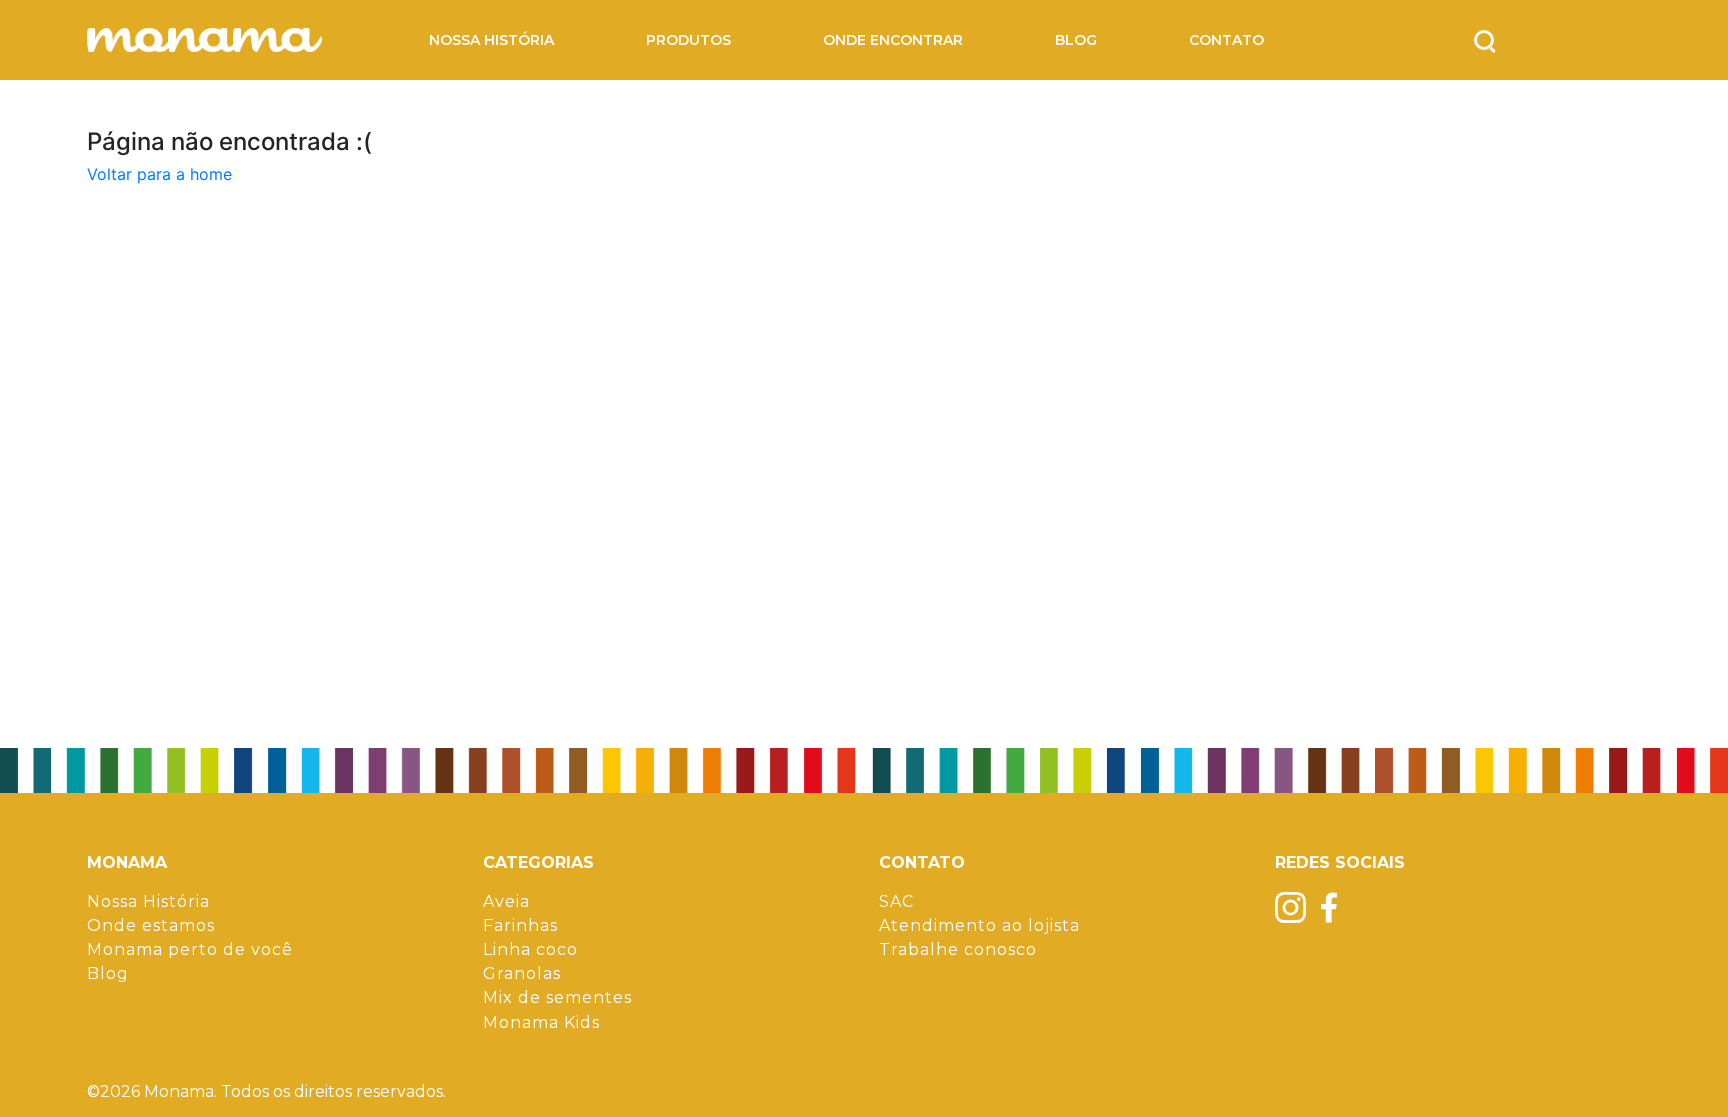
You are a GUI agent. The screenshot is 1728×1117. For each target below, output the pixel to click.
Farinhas (520, 925)
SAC (896, 901)
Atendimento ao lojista (979, 925)
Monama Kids (541, 1022)
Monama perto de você (190, 949)
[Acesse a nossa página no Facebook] (1329, 907)
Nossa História (491, 40)
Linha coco (530, 949)
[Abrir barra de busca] (1484, 40)
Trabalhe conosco (958, 949)
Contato (1226, 40)
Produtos (688, 40)
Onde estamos (151, 925)
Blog (1076, 40)
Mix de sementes (557, 997)
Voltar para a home (159, 174)
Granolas (522, 973)
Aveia (506, 901)
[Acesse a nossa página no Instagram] (1290, 907)
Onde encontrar (893, 40)
